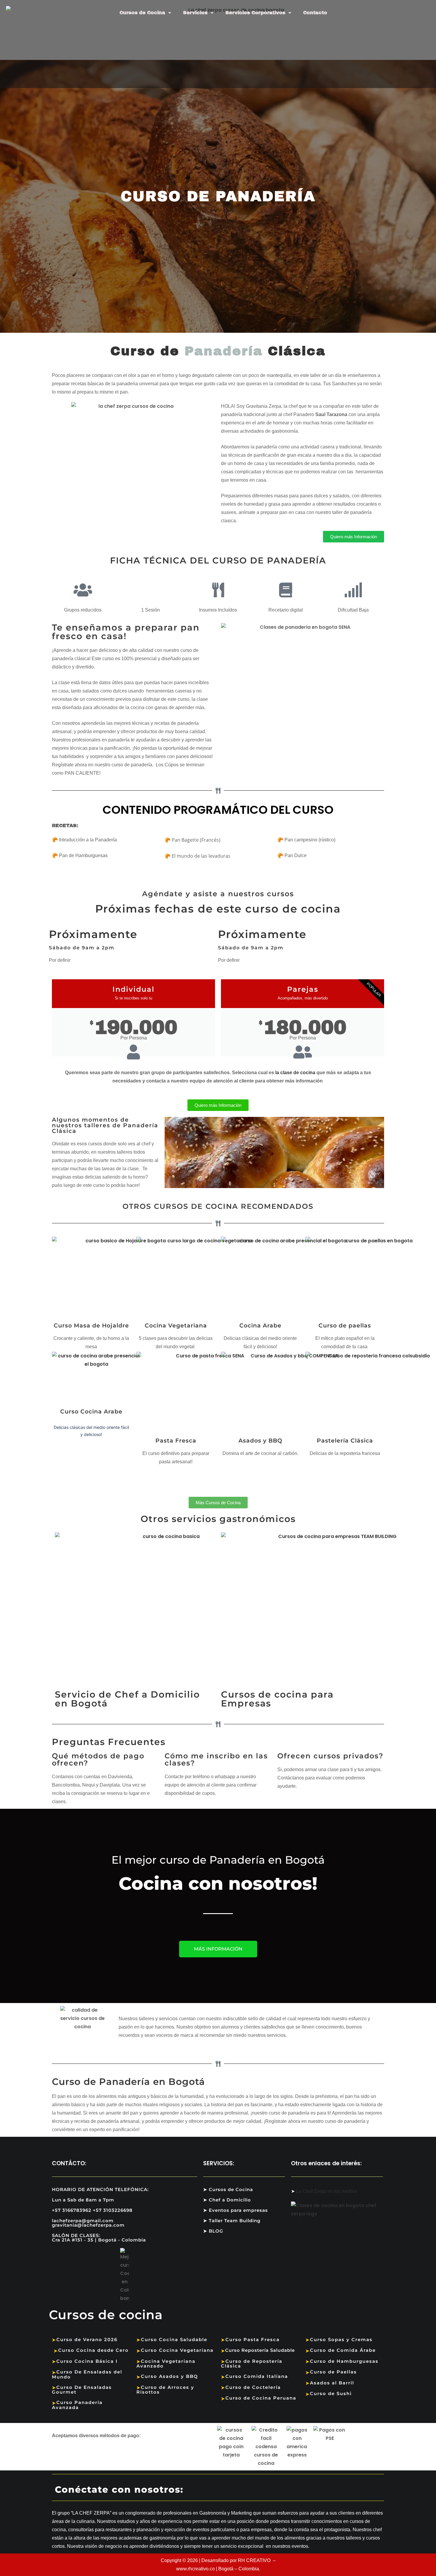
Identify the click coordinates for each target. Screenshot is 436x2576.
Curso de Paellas (331, 2372)
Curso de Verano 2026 (85, 2339)
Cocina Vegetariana (176, 1326)
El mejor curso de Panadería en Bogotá (218, 1860)
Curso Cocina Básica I (85, 2361)
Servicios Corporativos (255, 13)
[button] (170, 1152)
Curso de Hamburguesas (342, 2361)
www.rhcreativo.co (195, 2569)
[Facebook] (253, 2491)
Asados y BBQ (260, 1441)
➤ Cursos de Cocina (228, 2189)
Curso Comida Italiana (254, 2376)
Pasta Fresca (176, 1441)
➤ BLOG (213, 2231)
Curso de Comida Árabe (341, 2350)
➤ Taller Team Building (232, 2221)
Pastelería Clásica (345, 1441)
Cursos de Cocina (142, 13)
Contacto (315, 13)
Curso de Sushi (329, 2393)
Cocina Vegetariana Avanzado (166, 2364)
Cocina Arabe (260, 1326)
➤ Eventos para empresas (235, 2210)
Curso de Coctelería (251, 2387)
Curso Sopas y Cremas (339, 2339)
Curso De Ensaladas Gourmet (82, 2390)
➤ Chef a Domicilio (227, 2200)
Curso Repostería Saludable (258, 2350)
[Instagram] (305, 2491)
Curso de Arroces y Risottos (165, 2390)
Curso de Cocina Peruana (259, 2398)
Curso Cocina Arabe (91, 1412)
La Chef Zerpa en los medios (326, 2191)
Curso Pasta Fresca (250, 2339)
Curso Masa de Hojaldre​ (91, 1326)
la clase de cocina (295, 1073)
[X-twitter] (279, 2491)
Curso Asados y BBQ (167, 2376)
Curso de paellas (345, 1326)
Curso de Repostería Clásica (252, 2364)
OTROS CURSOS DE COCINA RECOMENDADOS (218, 1206)
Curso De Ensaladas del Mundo (87, 2374)
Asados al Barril (330, 2383)
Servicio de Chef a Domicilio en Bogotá (127, 1699)
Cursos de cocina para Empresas (277, 1699)
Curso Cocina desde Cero (91, 2350)
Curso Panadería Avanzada (77, 2405)
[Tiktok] (331, 2491)
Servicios (195, 13)
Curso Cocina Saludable (172, 2339)
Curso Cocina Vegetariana (175, 2350)
